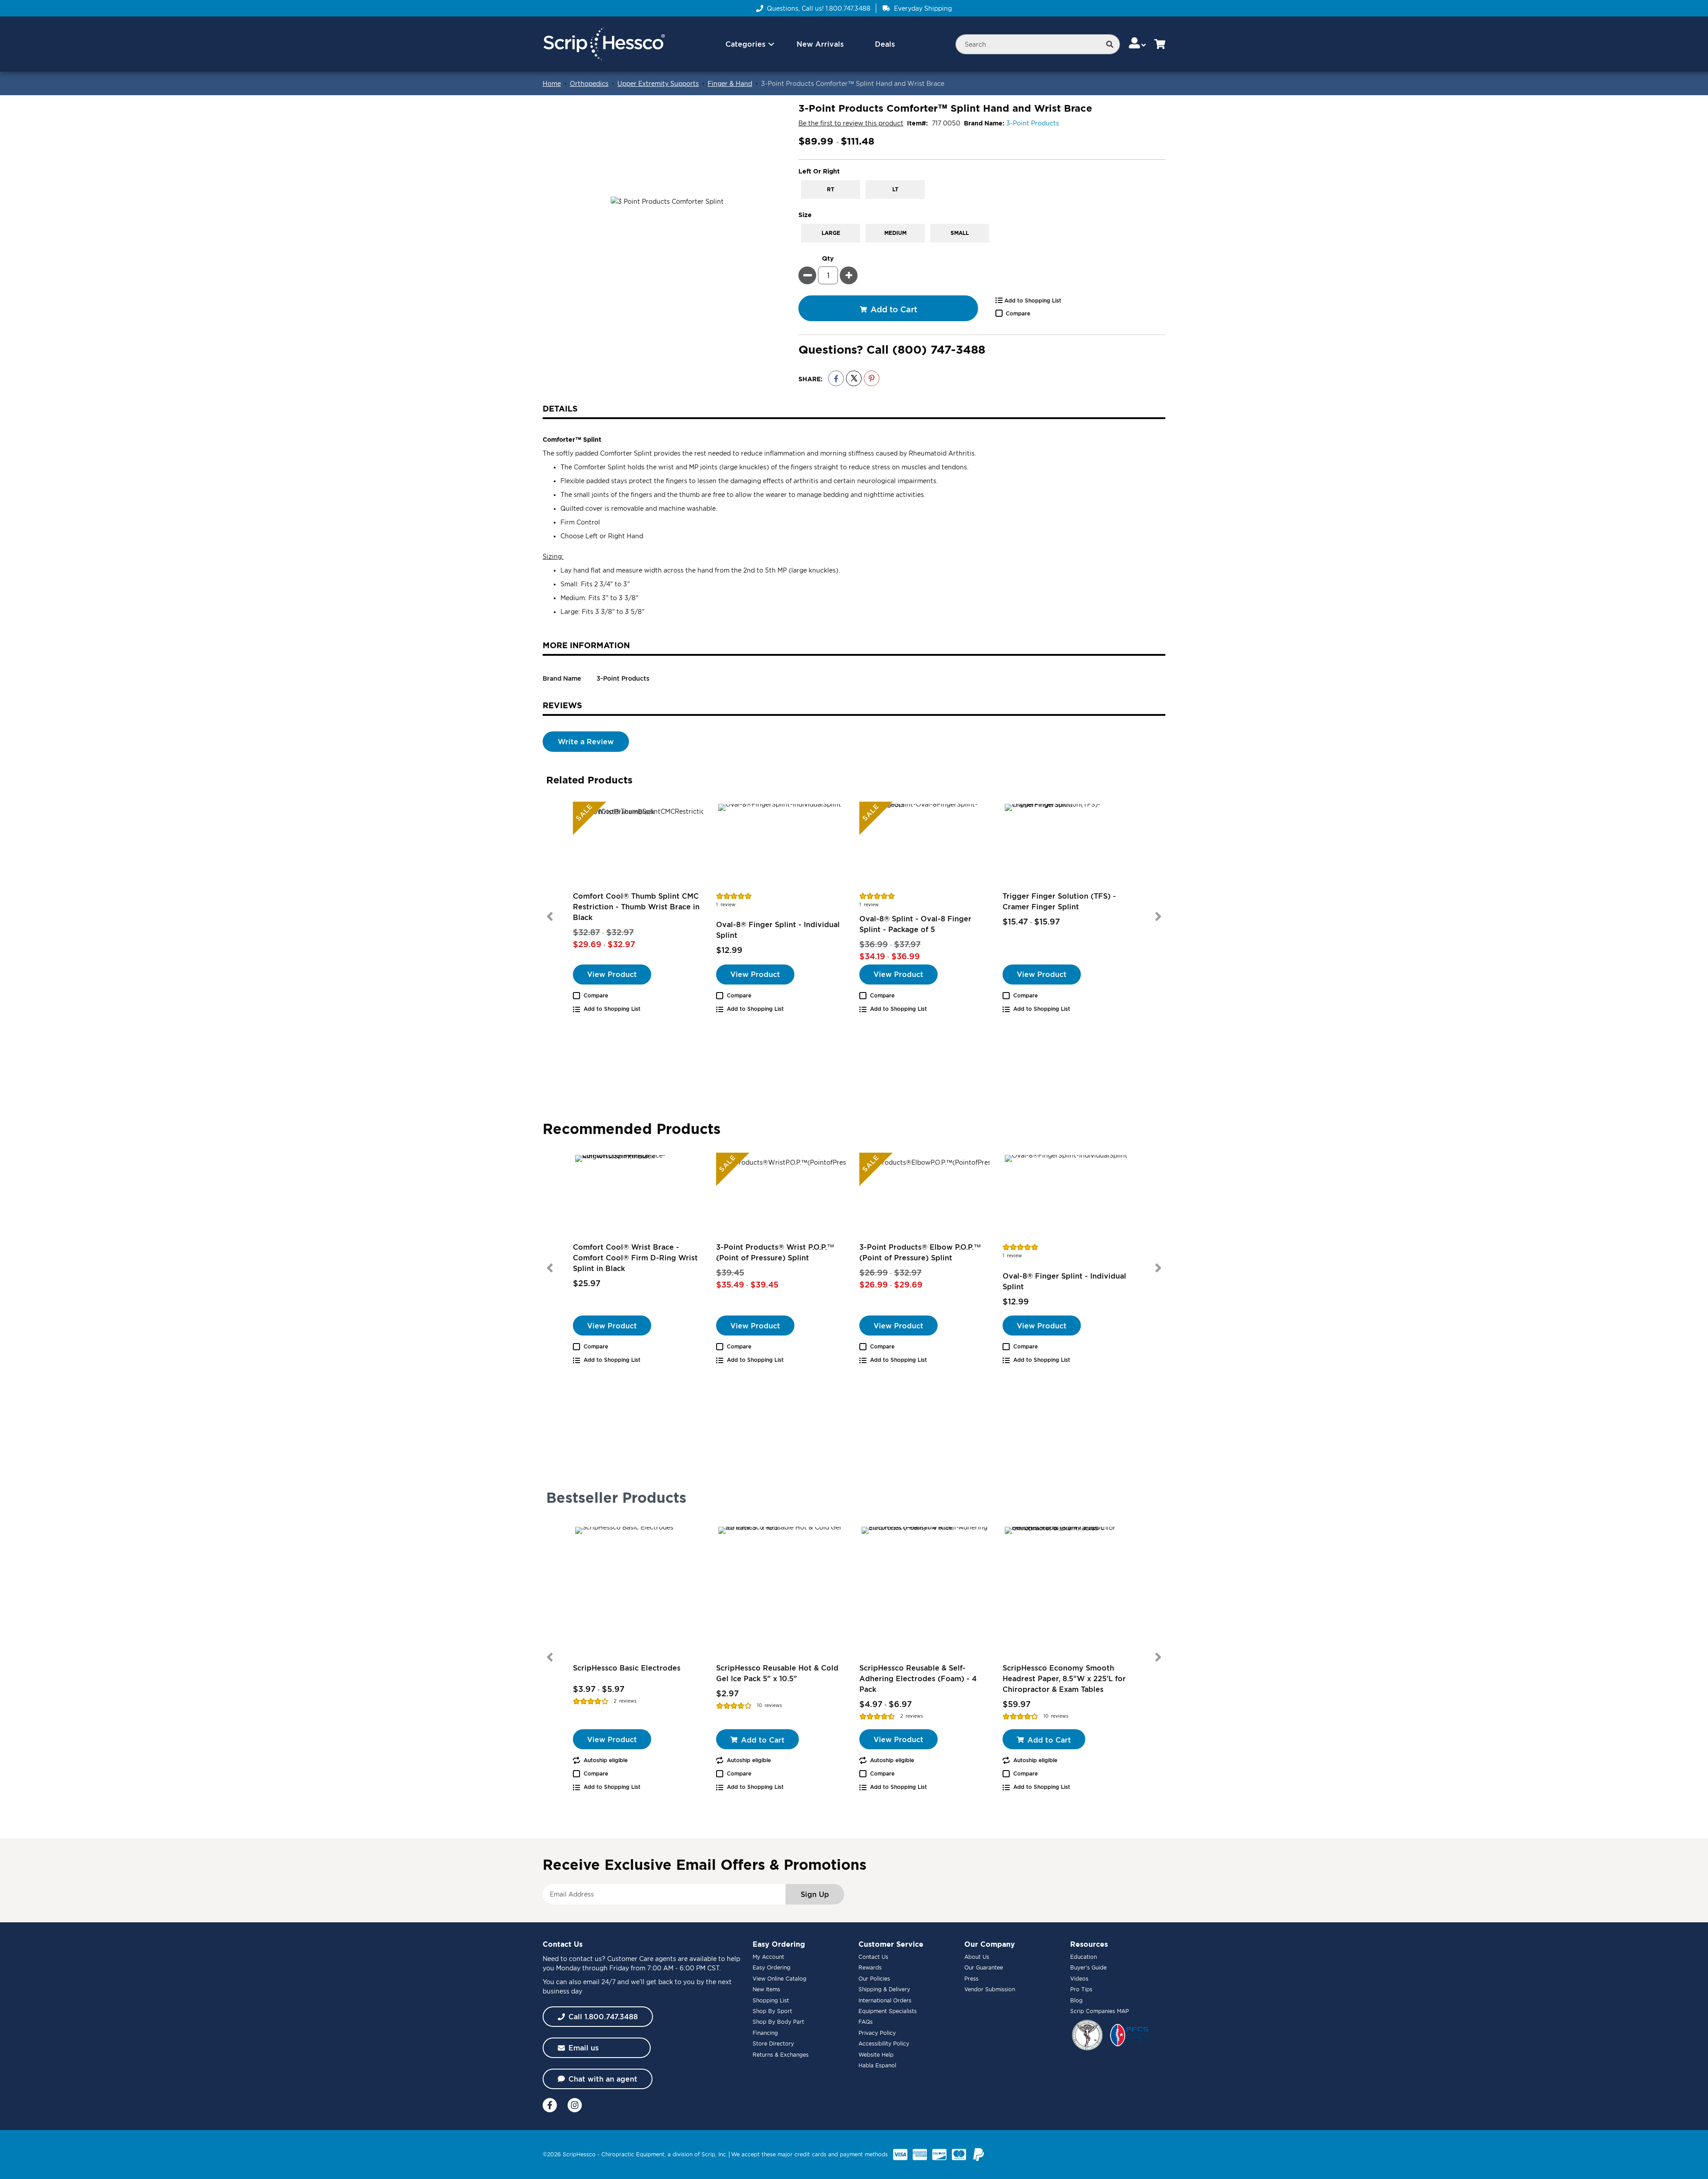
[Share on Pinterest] (872, 378)
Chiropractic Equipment (633, 2154)
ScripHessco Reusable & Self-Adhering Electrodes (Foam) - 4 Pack (918, 1679)
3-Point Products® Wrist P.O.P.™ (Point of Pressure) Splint (775, 1252)
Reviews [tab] (562, 705)
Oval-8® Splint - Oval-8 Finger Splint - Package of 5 (915, 924)
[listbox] (982, 190)
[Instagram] (575, 2105)
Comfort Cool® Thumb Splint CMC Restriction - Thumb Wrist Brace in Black (636, 907)
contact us (585, 1959)
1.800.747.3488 (848, 8)
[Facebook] (550, 2105)
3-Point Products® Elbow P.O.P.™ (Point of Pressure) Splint (920, 1252)
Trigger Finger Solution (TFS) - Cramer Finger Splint (1059, 901)
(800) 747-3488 (939, 349)
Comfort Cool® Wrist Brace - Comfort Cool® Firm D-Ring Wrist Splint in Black (635, 1258)
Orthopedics (589, 83)
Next (1158, 916)
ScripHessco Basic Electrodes (627, 1668)
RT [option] (831, 189)
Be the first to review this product (851, 123)
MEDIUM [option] (895, 233)
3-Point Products (1033, 123)
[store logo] (604, 44)
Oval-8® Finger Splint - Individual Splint (778, 930)
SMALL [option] (960, 233)
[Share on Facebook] (836, 378)
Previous (550, 916)
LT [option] (895, 189)
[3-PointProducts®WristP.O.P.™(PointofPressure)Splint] (782, 1197)
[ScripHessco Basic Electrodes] (639, 1591)
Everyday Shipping (923, 8)
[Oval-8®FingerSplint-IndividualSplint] (782, 846)
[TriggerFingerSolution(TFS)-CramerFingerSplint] (1069, 846)
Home (552, 83)
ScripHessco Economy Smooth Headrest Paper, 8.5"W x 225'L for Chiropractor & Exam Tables (1064, 1679)
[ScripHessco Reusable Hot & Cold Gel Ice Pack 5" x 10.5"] (782, 1591)
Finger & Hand (730, 83)
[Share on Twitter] (854, 378)
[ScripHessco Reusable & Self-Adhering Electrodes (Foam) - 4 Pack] (926, 1591)
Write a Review (586, 742)
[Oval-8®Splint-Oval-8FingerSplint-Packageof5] (926, 846)
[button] (1138, 44)
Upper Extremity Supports (658, 83)
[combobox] (1038, 44)
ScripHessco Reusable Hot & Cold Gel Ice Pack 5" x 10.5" (777, 1673)
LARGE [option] (831, 233)
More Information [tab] (586, 645)
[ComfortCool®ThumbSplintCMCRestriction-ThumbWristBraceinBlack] (639, 846)
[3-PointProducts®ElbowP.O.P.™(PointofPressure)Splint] (926, 1197)
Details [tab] (560, 408)
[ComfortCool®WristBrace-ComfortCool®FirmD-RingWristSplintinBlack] (639, 1197)
